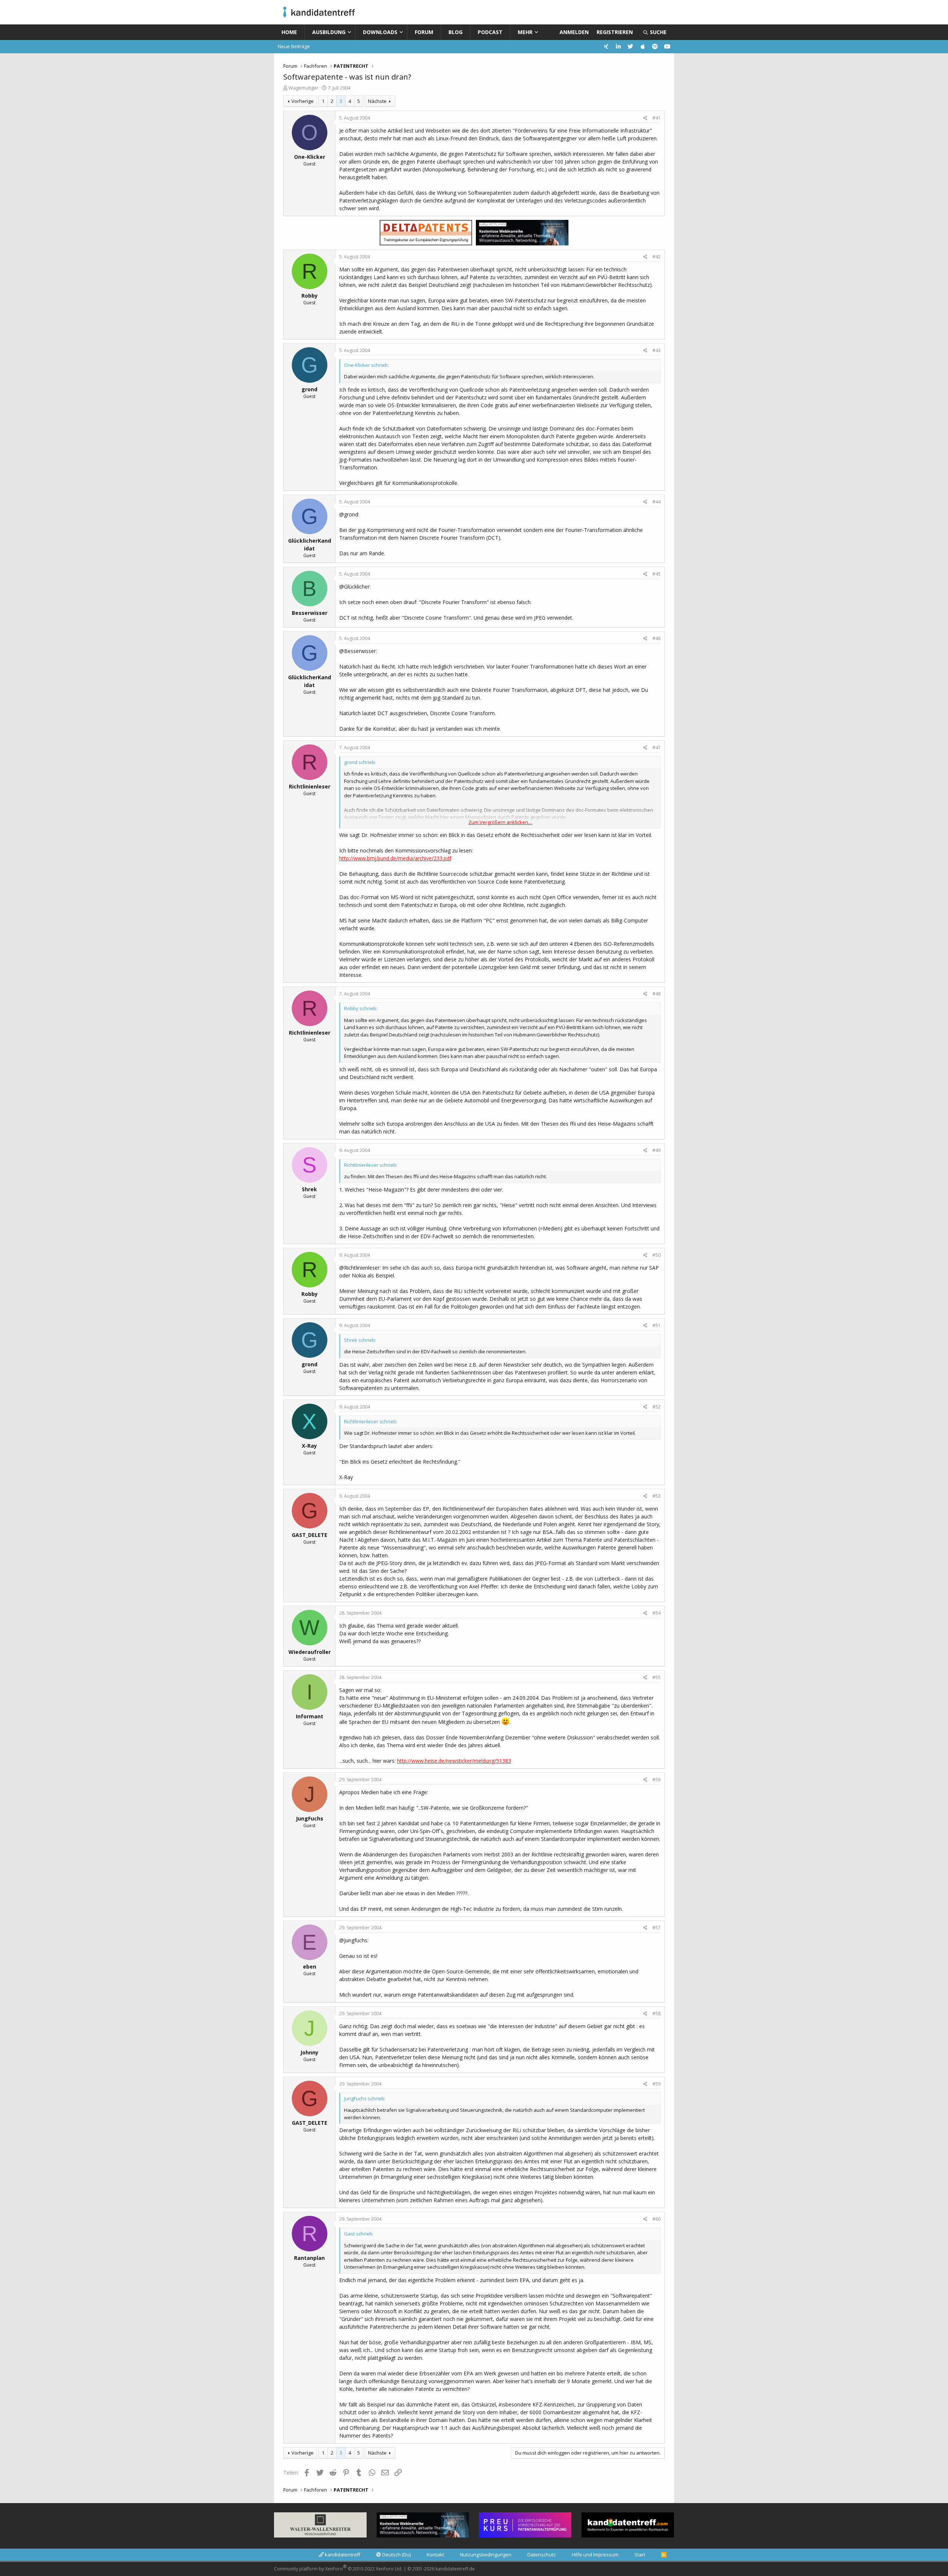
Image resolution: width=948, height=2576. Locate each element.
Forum (424, 32)
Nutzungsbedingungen (486, 2555)
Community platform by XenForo (338, 2568)
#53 (657, 1496)
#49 (657, 1150)
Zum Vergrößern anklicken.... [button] (500, 822)
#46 (657, 638)
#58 (657, 2014)
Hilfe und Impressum (595, 2555)
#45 (657, 574)
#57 (657, 1928)
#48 (657, 994)
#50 (657, 1255)
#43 (657, 350)
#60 (657, 2219)
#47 (657, 748)
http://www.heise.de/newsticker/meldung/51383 (454, 1761)
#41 (657, 118)
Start (640, 2555)
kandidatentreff (342, 2555)
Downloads (380, 32)
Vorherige (303, 101)
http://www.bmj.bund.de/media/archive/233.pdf (395, 858)
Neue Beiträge (294, 46)
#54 (657, 1613)
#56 (657, 1780)
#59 (657, 2084)
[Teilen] (645, 118)
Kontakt (435, 2555)
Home (289, 32)
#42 (657, 257)
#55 (657, 1677)
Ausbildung (329, 32)
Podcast (490, 32)
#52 (657, 1407)
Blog (455, 32)
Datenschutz (542, 2555)
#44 (657, 502)
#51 (657, 1325)
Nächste (377, 101)
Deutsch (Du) (396, 2555)
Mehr (525, 32)
